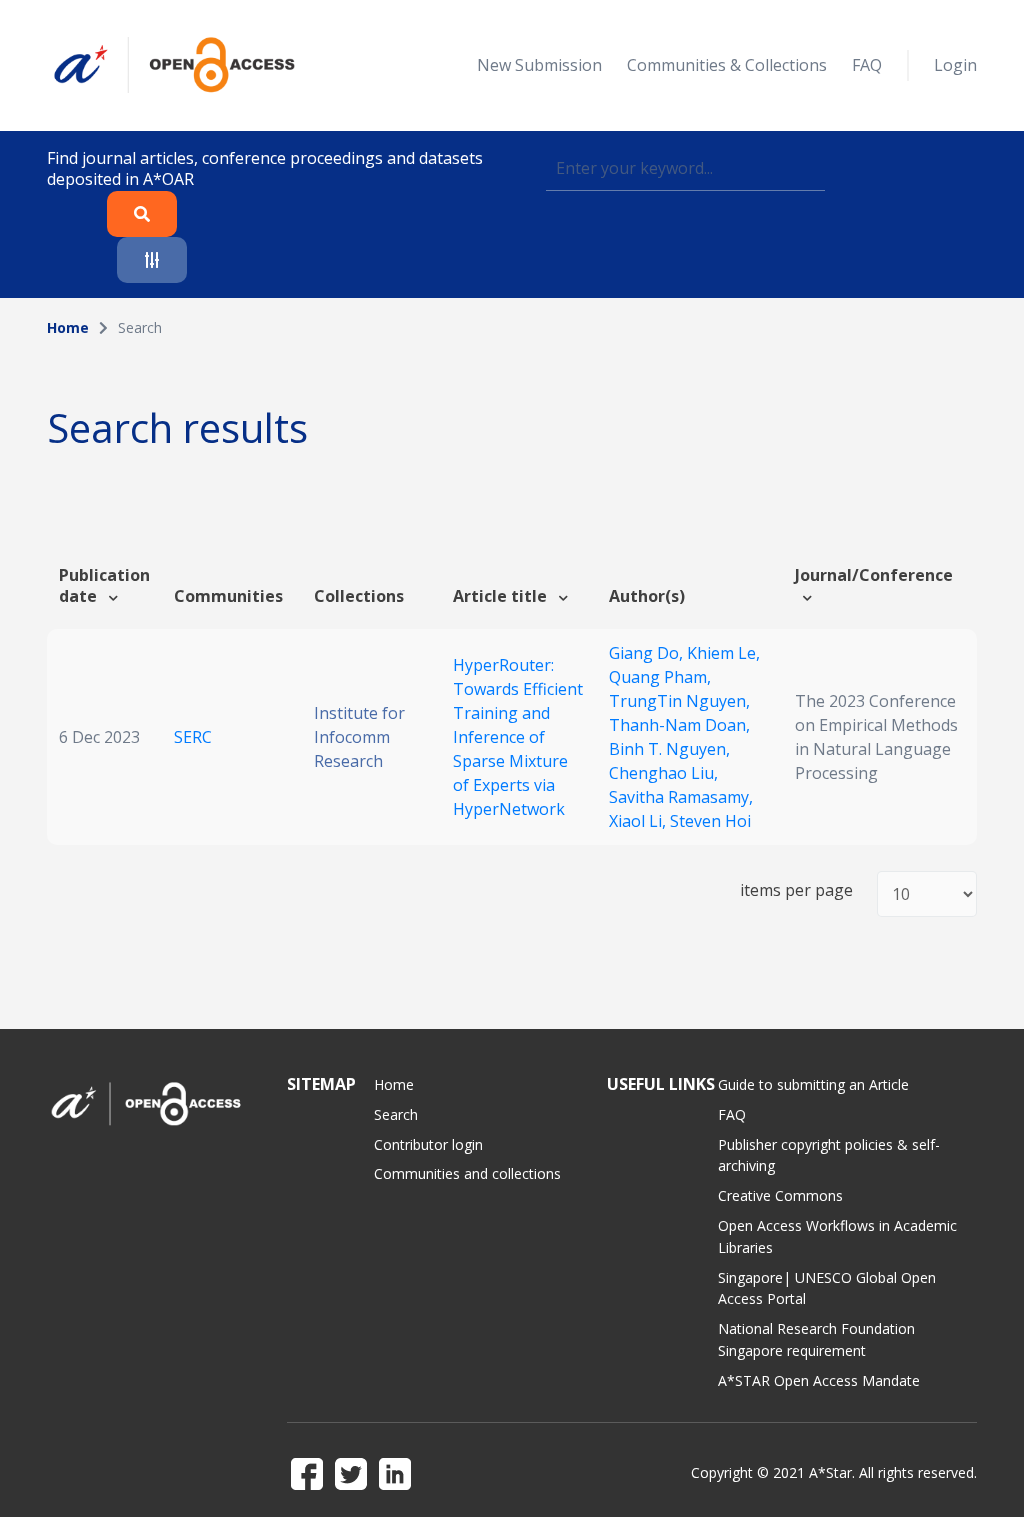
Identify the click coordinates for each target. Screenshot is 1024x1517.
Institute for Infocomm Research (359, 737)
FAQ (867, 65)
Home (68, 327)
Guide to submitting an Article (813, 1084)
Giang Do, (648, 653)
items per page (796, 890)
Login (955, 65)
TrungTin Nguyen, (679, 701)
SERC (193, 737)
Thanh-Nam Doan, (679, 725)
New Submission (539, 65)
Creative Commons (780, 1195)
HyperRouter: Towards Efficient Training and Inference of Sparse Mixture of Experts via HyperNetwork (518, 737)
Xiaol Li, (639, 821)
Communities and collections (467, 1173)
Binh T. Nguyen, (669, 749)
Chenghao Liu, (663, 773)
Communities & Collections (727, 65)
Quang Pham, (660, 677)
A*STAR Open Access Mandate (819, 1380)
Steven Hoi (710, 821)
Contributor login (428, 1144)
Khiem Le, (723, 653)
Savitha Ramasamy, (681, 797)
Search (396, 1114)
